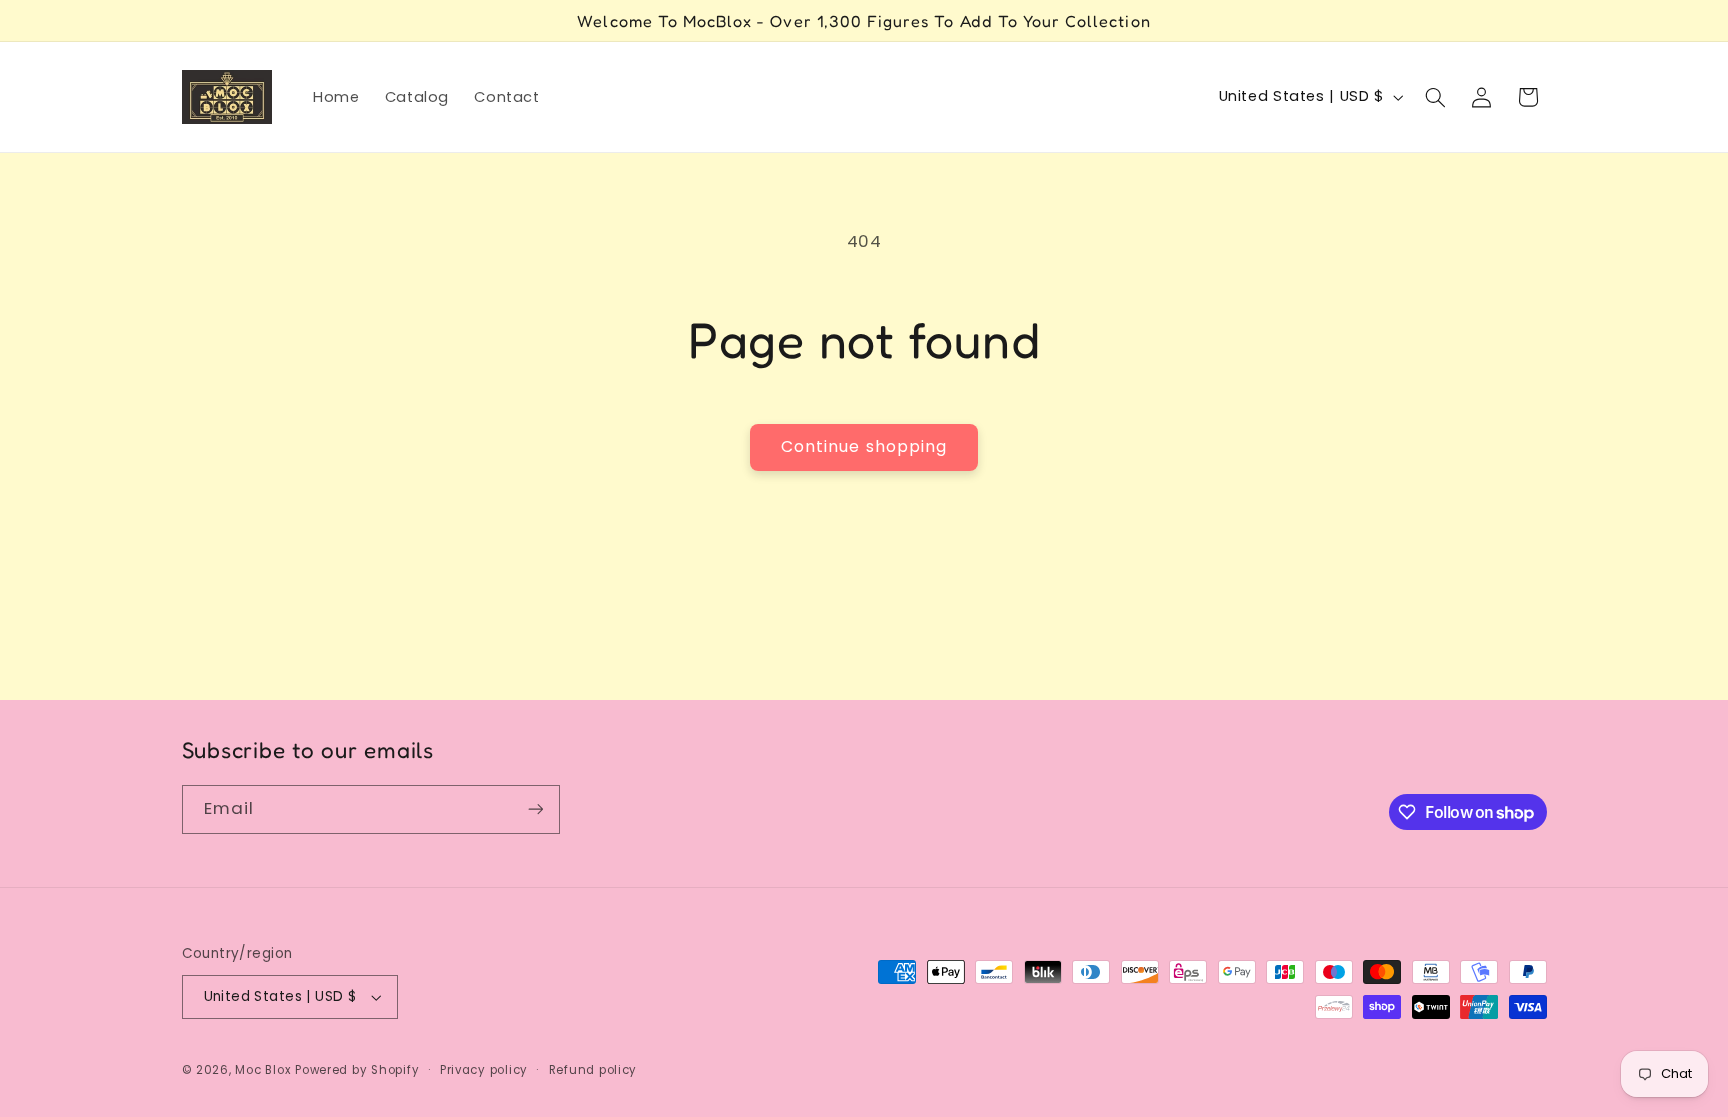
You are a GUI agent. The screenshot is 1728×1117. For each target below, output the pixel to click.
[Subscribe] (535, 809)
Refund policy (593, 1070)
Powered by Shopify (357, 1070)
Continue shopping (864, 446)
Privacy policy (484, 1070)
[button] (1435, 97)
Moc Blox (263, 1070)
